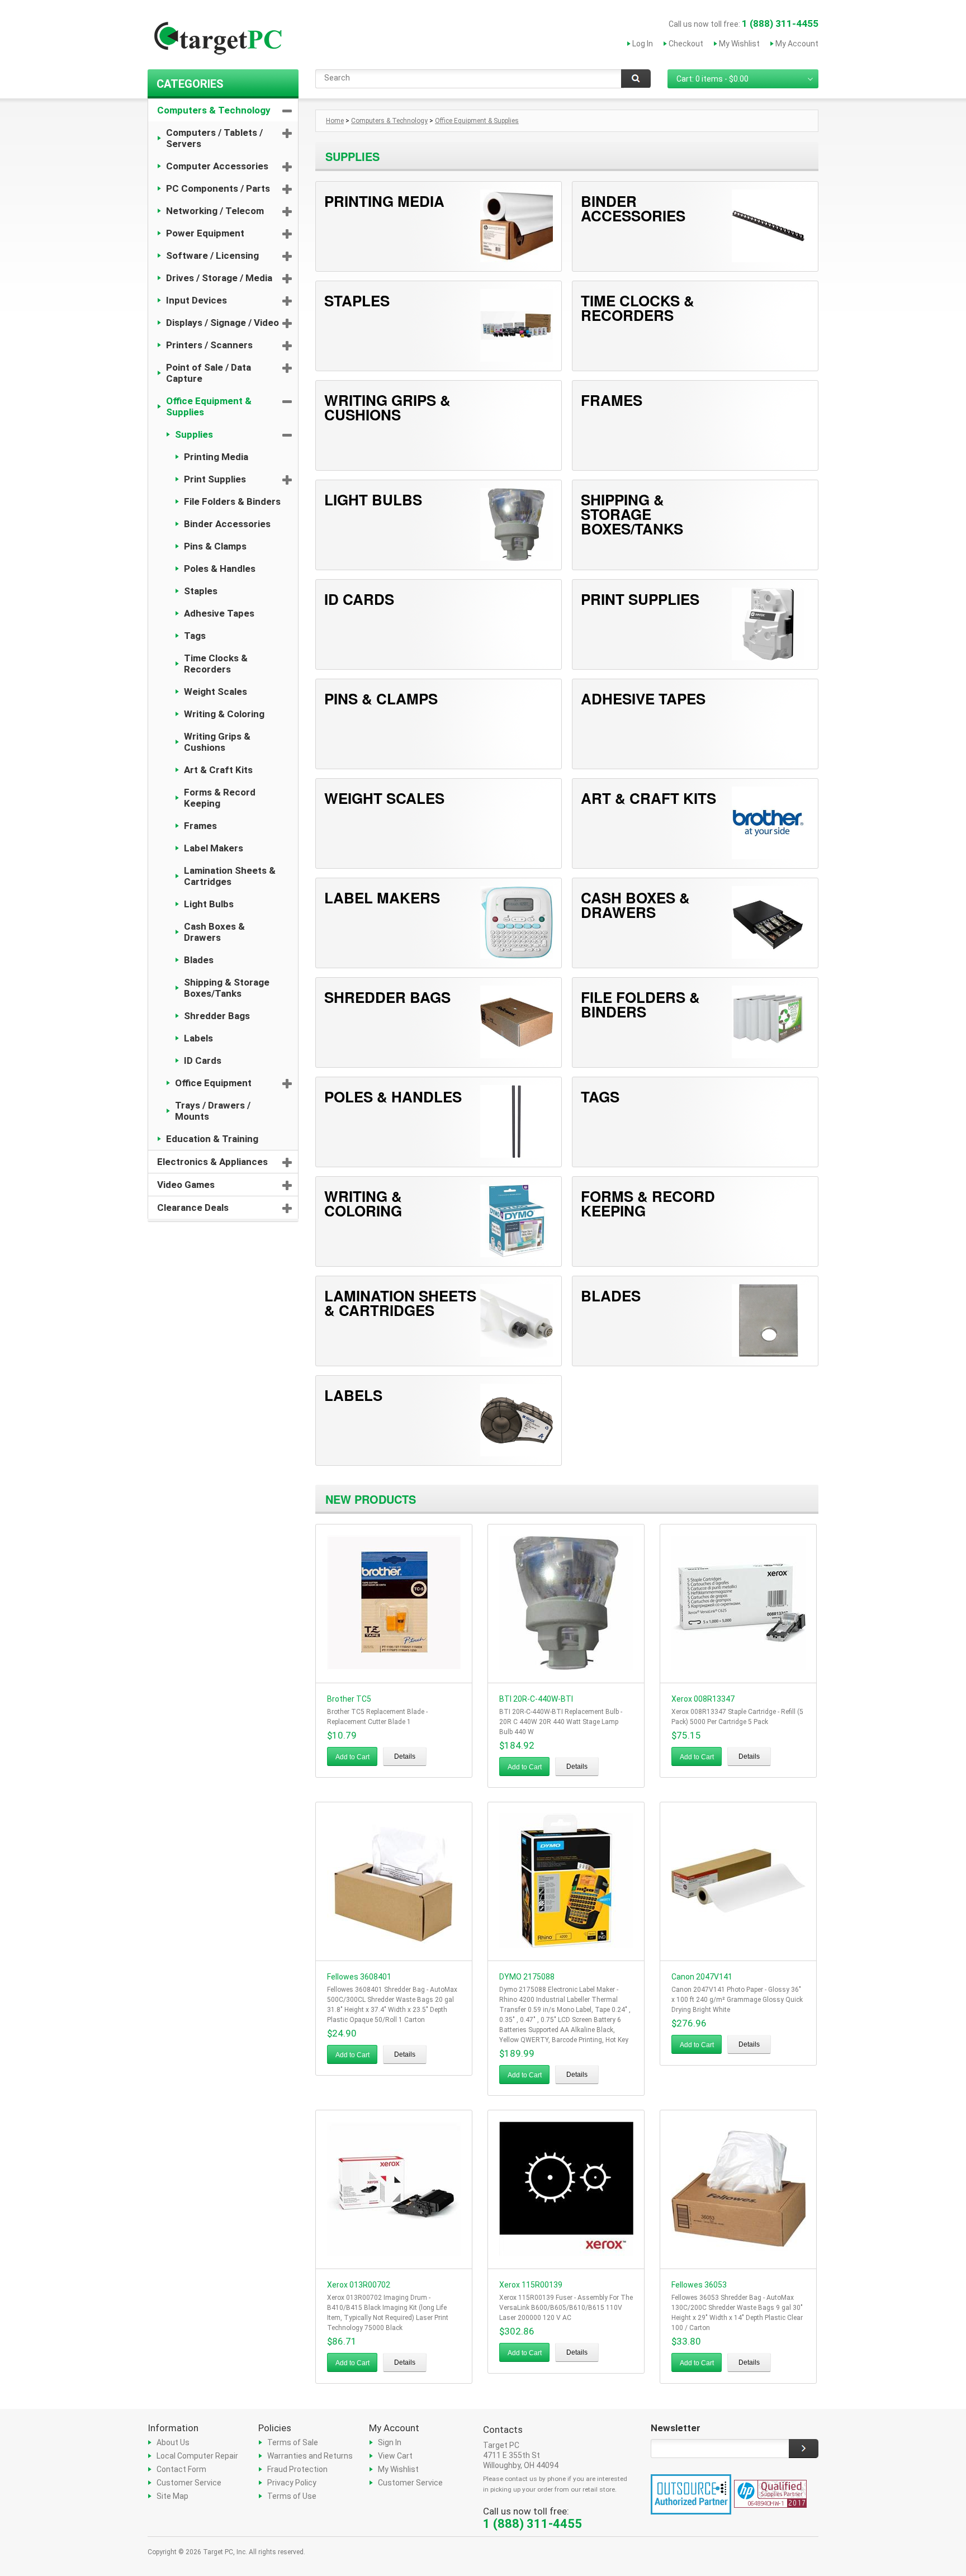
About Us (173, 2442)
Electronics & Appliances (212, 1162)
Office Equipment (213, 1083)
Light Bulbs (209, 904)
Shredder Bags (217, 1016)
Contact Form (181, 2469)
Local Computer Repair (197, 2456)
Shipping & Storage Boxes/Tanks (227, 988)
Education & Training (212, 1139)
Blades (199, 960)
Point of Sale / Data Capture (209, 373)
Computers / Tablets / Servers (214, 138)
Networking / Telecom (215, 211)
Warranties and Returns (310, 2456)
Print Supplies (215, 479)
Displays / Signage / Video (222, 323)
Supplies (194, 434)
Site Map (172, 2496)
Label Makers (214, 848)
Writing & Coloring (224, 714)
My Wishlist (739, 44)
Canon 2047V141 (702, 1977)
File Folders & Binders (232, 501)
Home (335, 121)
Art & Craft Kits (218, 770)
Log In (643, 44)
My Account (797, 44)
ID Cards (203, 1060)
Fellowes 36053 (699, 2285)
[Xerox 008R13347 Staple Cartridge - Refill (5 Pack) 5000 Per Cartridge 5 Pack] (738, 1667)
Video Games (186, 1185)
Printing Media (216, 457)
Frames (200, 826)
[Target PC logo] (217, 41)
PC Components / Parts (218, 188)
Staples (201, 591)
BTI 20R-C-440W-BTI (536, 1699)
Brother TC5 (349, 1699)
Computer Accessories (217, 166)
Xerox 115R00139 (531, 2285)
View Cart (395, 2456)
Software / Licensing (212, 255)
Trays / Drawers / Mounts (213, 1111)
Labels (198, 1038)
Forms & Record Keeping (220, 798)
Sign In (390, 2442)
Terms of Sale (293, 2442)
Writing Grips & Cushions (217, 742)
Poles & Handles (220, 569)
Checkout (686, 44)
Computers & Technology (214, 110)
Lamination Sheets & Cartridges (230, 876)
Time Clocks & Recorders (216, 664)
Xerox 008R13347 (703, 1699)
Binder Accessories (227, 524)
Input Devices (196, 300)
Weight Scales (216, 692)
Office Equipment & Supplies (209, 406)
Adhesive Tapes (219, 613)
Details (405, 1756)
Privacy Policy (292, 2483)
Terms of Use (292, 2496)
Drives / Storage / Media (219, 278)
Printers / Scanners (209, 345)
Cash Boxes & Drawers (214, 932)
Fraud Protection (297, 2469)
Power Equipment (205, 233)
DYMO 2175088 (527, 1977)
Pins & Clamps (215, 546)
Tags (195, 636)
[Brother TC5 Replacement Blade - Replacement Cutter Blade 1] (394, 1667)
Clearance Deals (193, 1207)
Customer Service (189, 2483)
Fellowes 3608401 (359, 1977)
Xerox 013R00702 (359, 2285)
